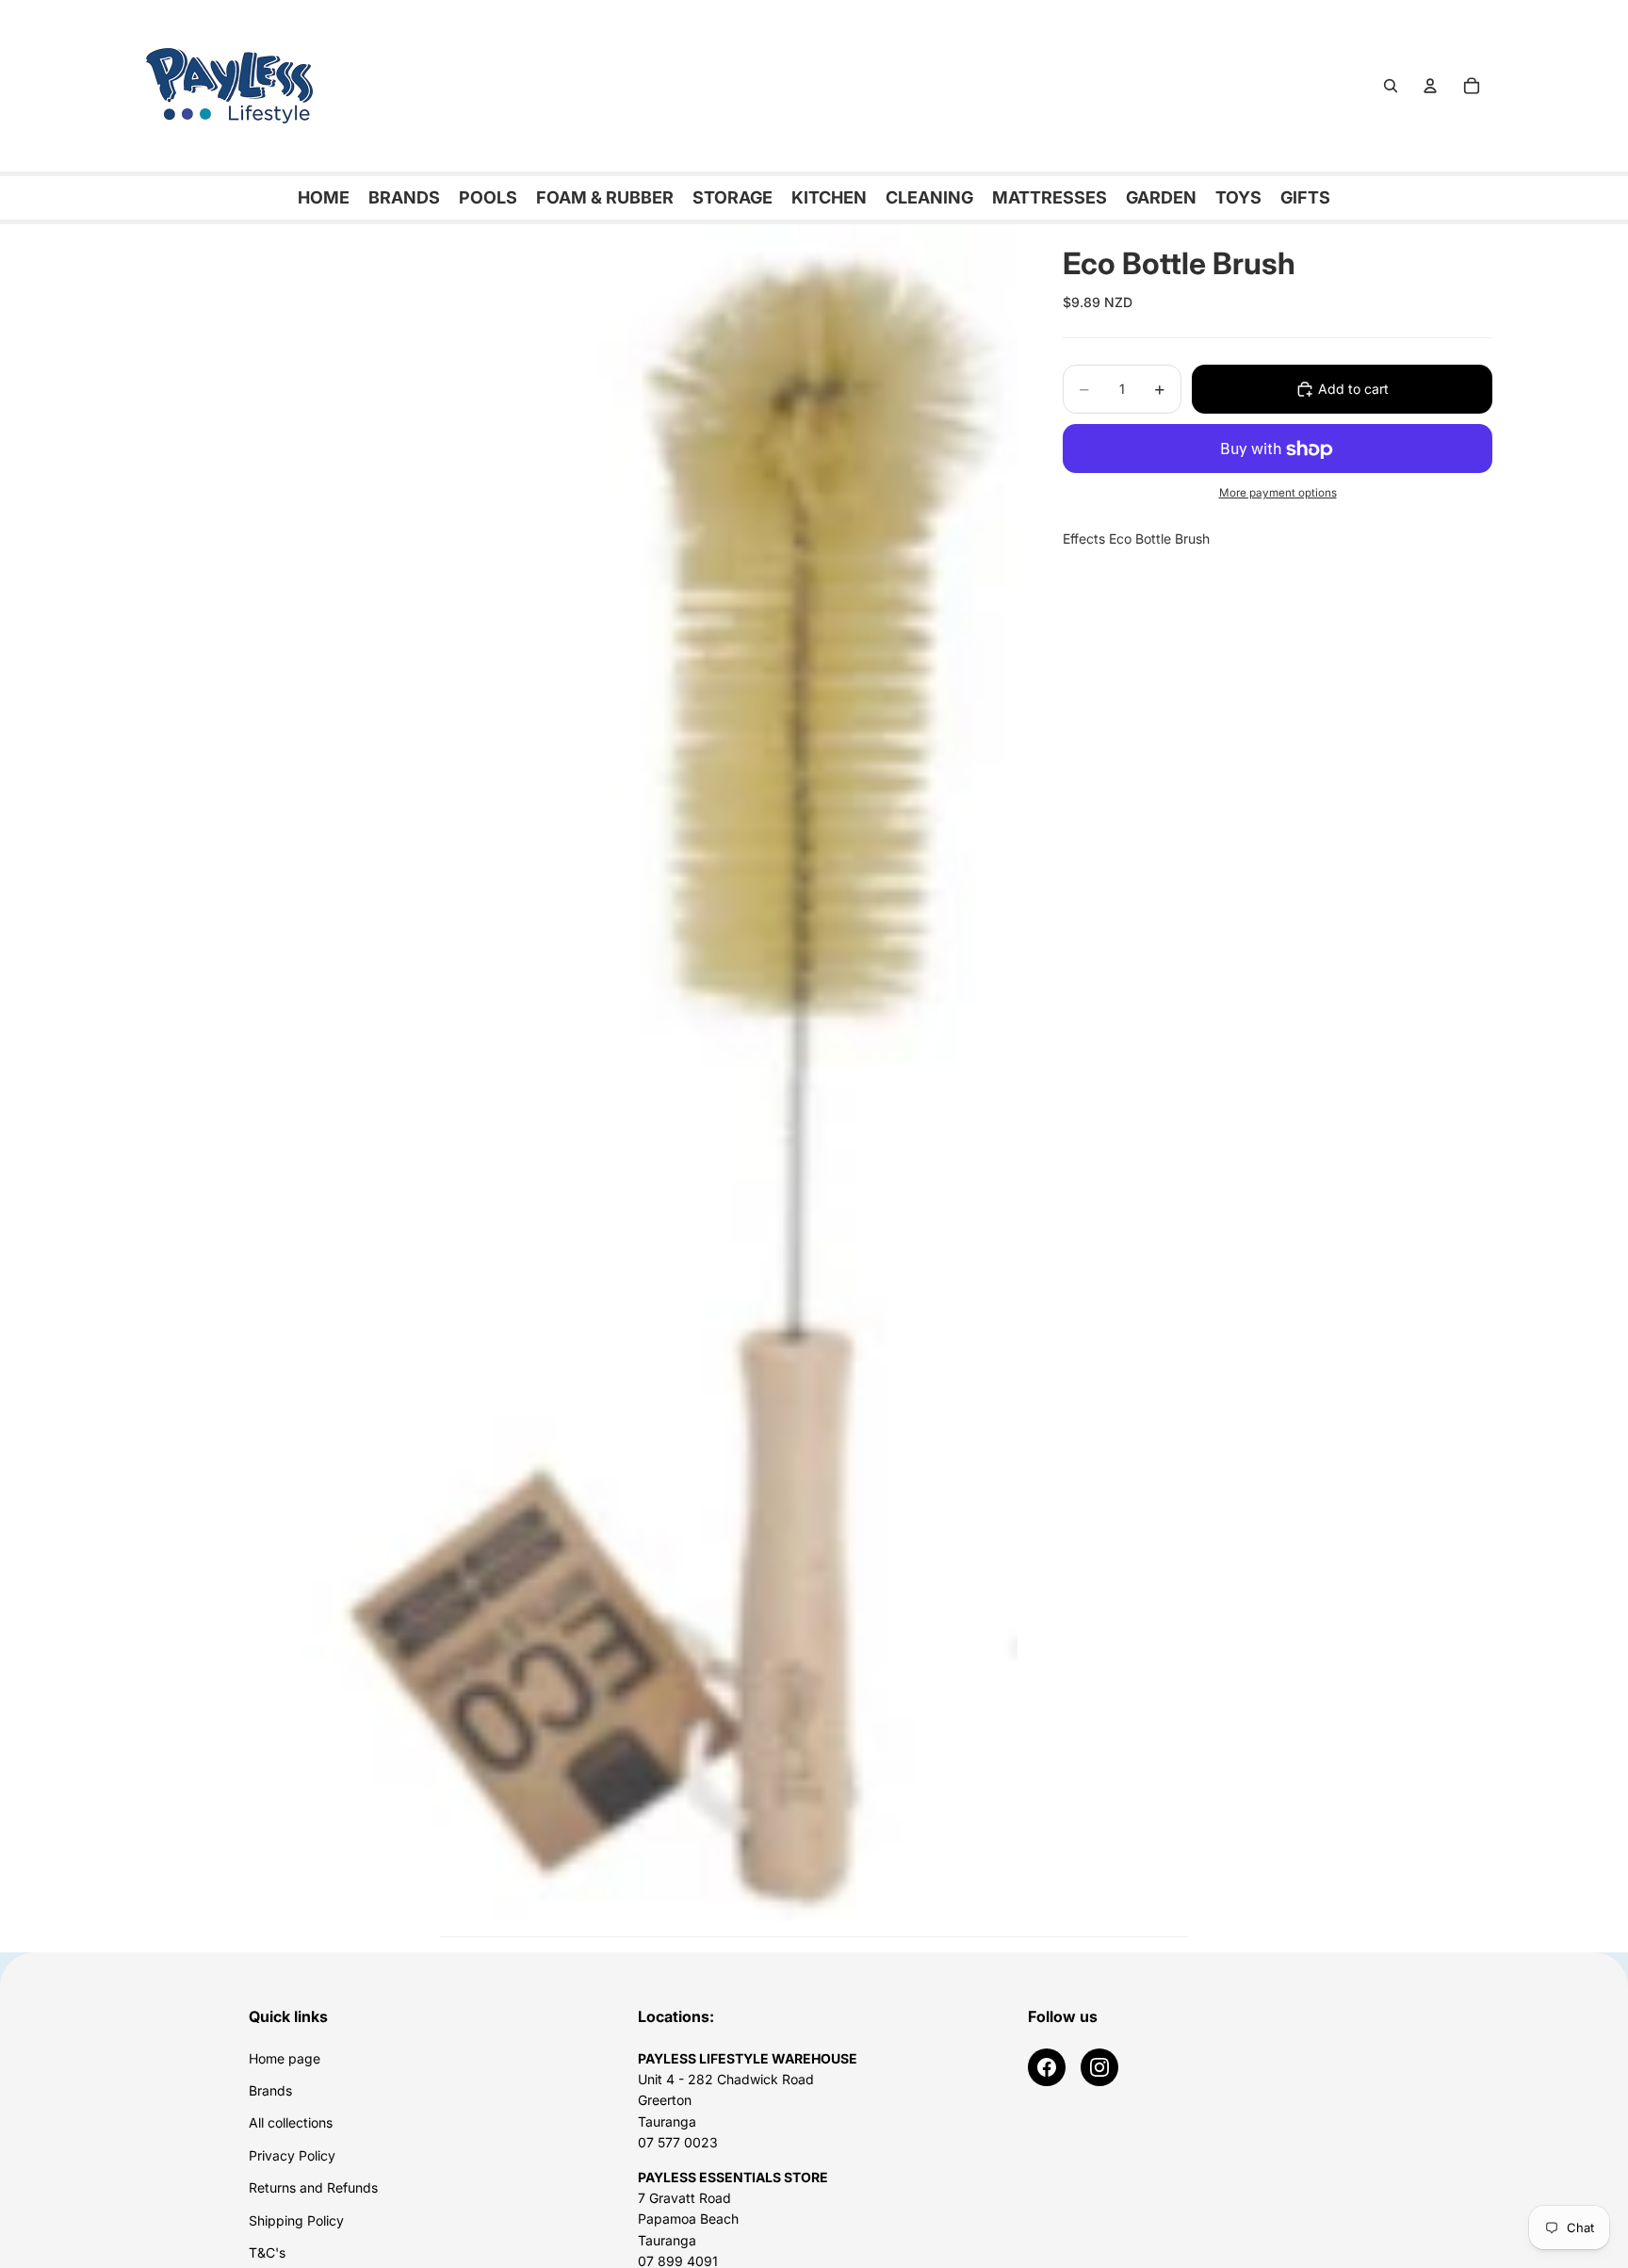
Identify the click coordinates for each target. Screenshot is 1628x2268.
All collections (291, 2122)
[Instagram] (1099, 2067)
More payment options (1278, 493)
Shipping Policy (296, 2220)
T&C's (267, 2252)
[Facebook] (1047, 2067)
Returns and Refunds (313, 2187)
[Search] (1391, 86)
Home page (285, 2058)
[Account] (1430, 86)
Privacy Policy (292, 2155)
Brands (270, 2090)
